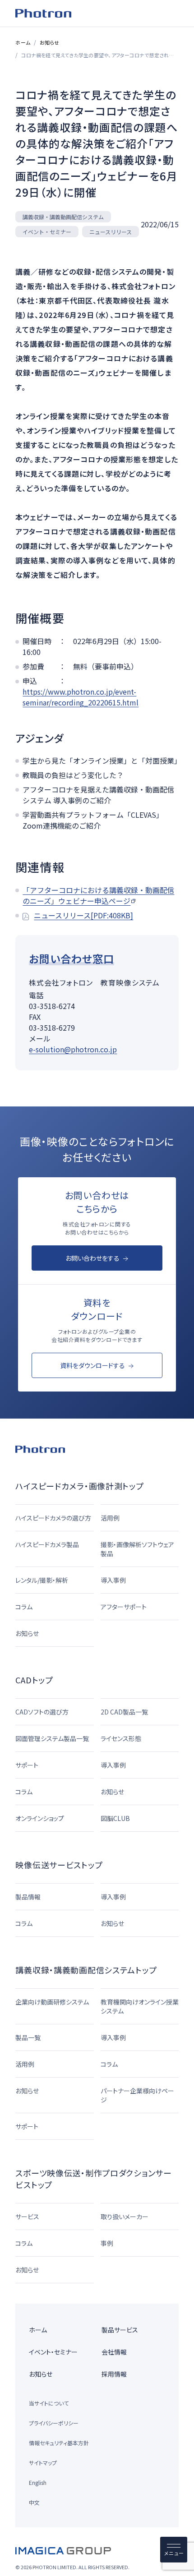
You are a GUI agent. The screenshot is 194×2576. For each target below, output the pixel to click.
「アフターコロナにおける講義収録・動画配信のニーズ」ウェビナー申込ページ (98, 895)
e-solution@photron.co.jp (73, 1049)
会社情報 (114, 2352)
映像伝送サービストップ (59, 1865)
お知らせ (49, 42)
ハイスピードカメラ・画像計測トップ (79, 1486)
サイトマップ (43, 2463)
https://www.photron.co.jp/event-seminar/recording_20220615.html (81, 697)
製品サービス (120, 2330)
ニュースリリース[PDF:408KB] (83, 915)
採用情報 (114, 2374)
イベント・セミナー (53, 2352)
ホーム (23, 42)
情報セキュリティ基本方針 (59, 2443)
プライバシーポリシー (54, 2423)
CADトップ (34, 1680)
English (38, 2482)
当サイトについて (49, 2403)
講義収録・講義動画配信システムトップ (86, 1970)
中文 (34, 2502)
